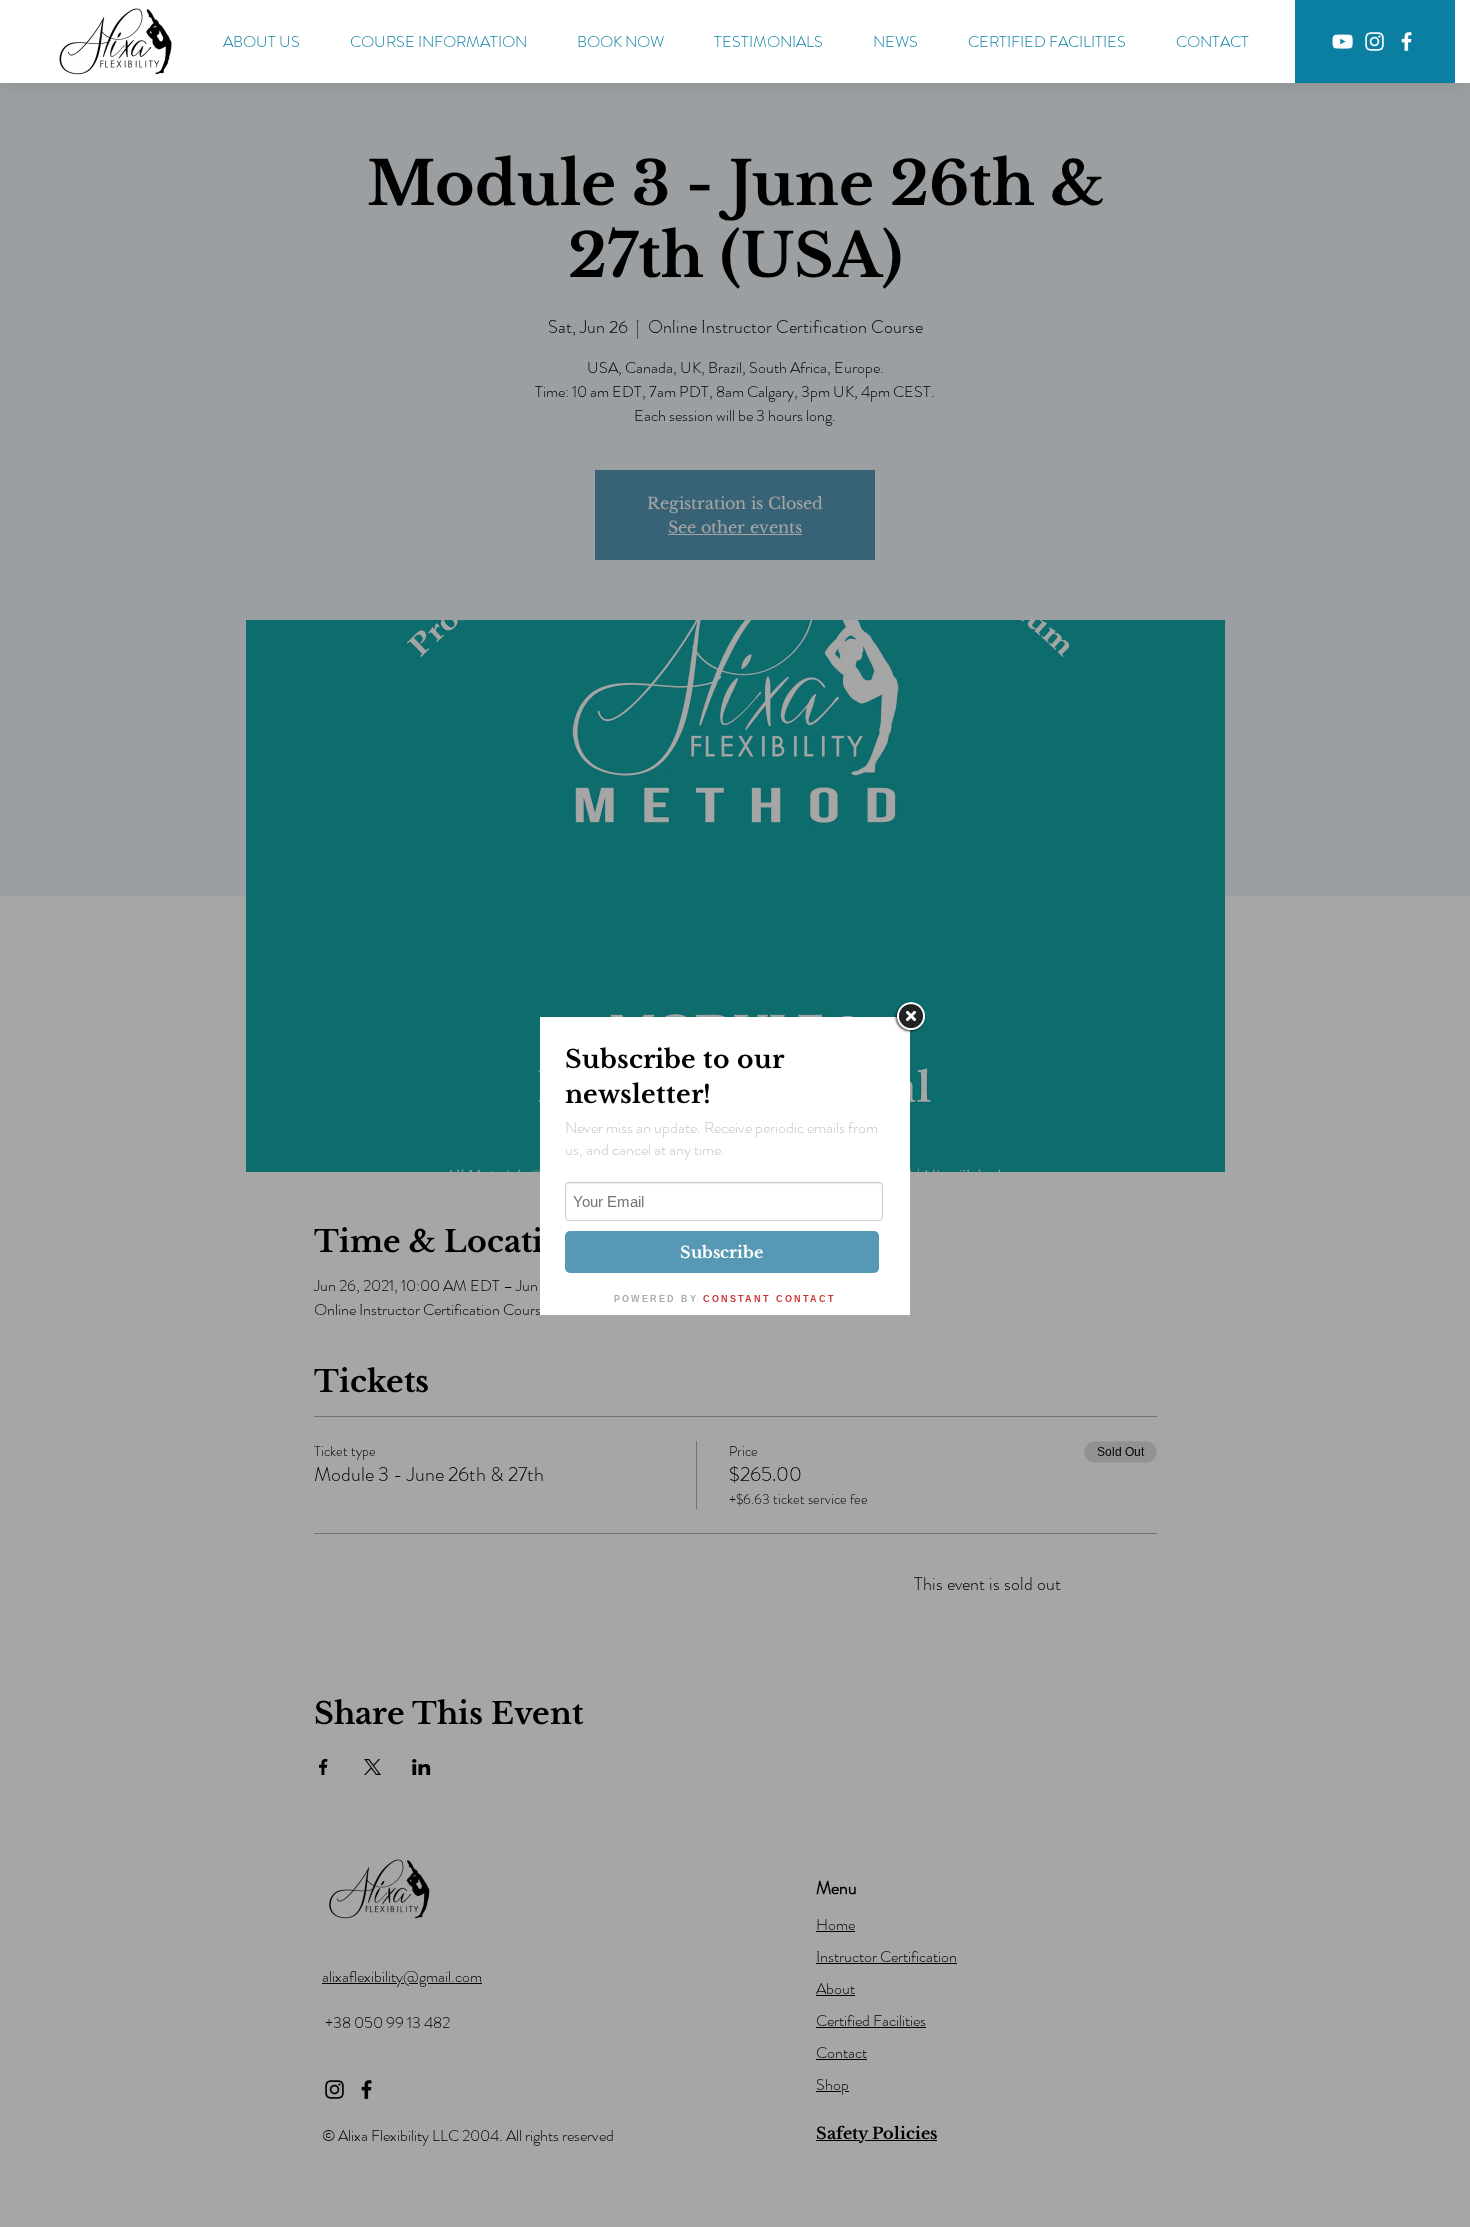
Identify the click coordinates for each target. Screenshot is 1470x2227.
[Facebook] (1406, 41)
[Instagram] (1374, 41)
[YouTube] (1342, 41)
